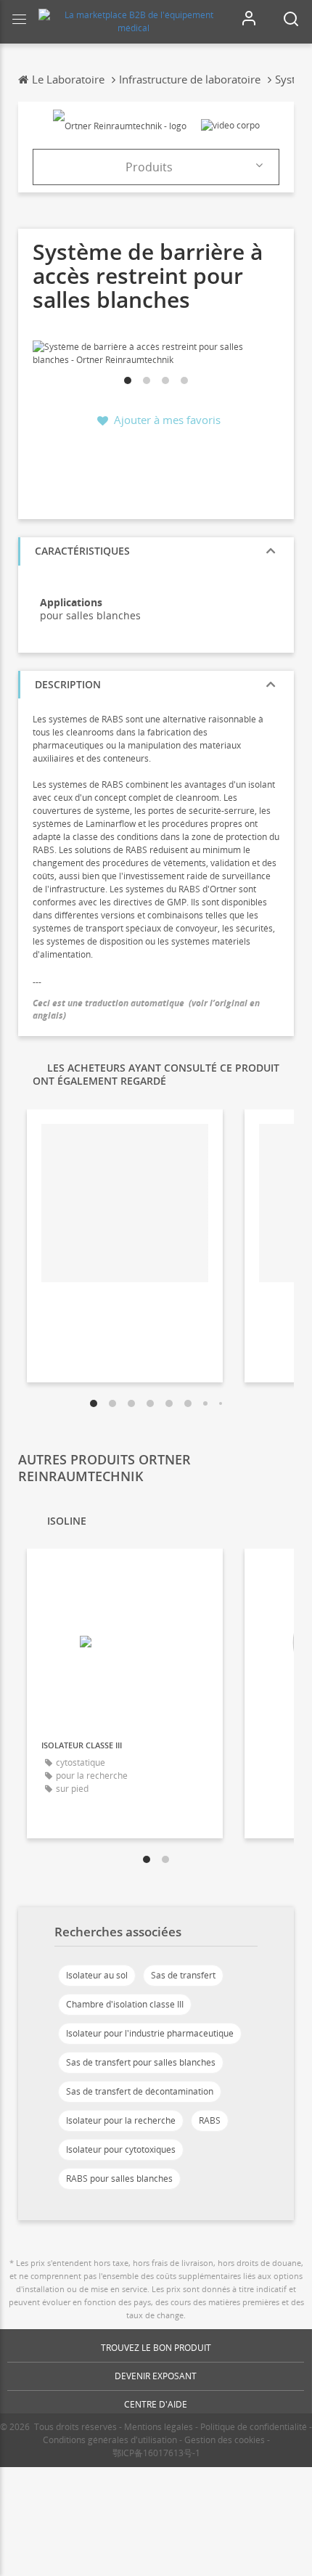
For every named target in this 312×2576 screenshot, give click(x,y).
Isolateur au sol (97, 1975)
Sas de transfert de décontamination (140, 2091)
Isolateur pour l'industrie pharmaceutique (150, 2033)
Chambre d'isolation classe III (125, 2004)
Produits (149, 167)
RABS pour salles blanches (119, 2178)
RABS (210, 2120)
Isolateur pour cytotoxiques (121, 2149)
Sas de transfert (183, 1975)
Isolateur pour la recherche (121, 2120)
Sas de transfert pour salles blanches (141, 2062)
